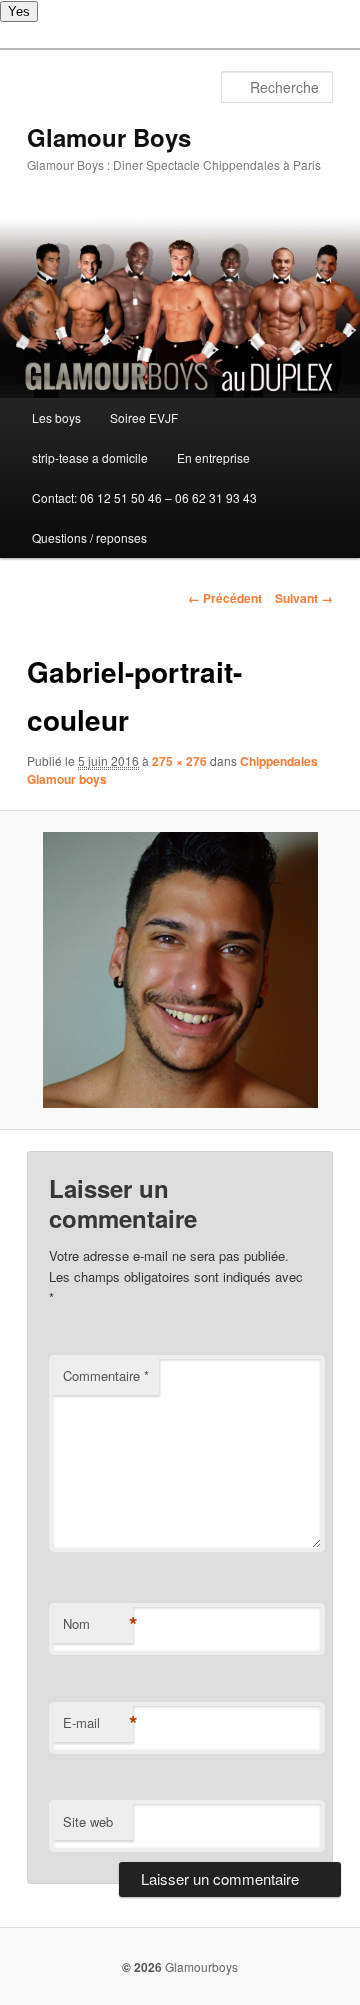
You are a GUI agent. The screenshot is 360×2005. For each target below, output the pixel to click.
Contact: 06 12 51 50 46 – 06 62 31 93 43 (144, 497)
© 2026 (142, 1967)
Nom (98, 1624)
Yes (19, 11)
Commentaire (106, 1375)
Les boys (56, 417)
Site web (88, 1821)
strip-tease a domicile (90, 457)
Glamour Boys (109, 137)
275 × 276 (179, 761)
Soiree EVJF (144, 417)
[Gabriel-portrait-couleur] (179, 970)
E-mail (98, 1723)
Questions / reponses (89, 537)
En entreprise (213, 457)
